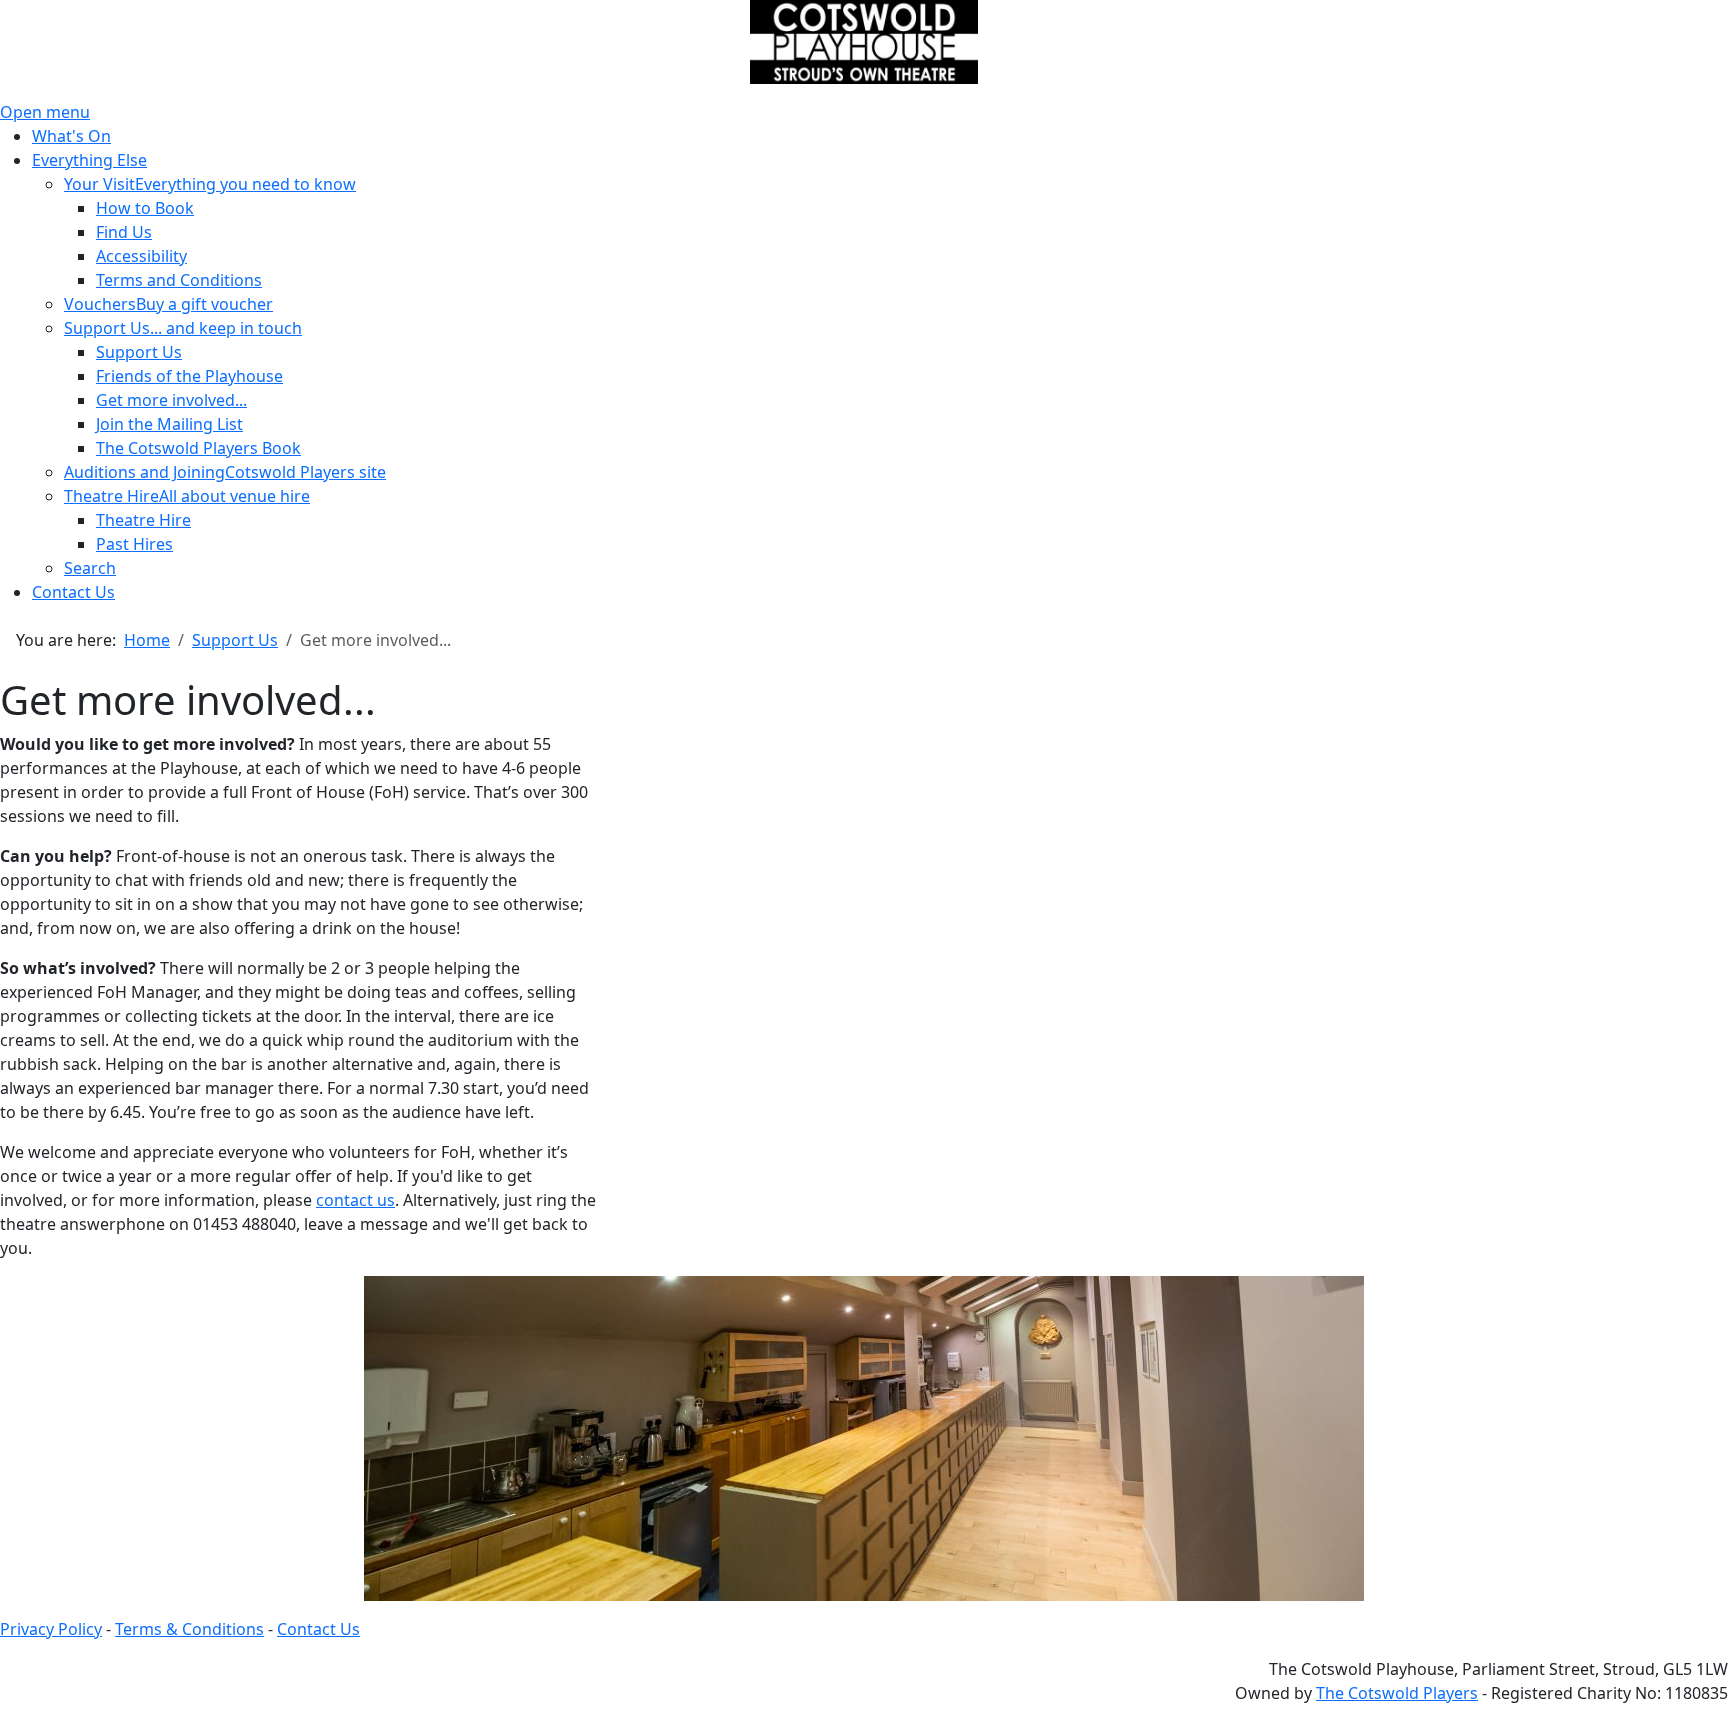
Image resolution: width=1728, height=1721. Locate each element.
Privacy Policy (51, 1629)
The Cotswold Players (1397, 1693)
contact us (355, 1200)
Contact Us (318, 1629)
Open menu (45, 112)
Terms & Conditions (189, 1629)
